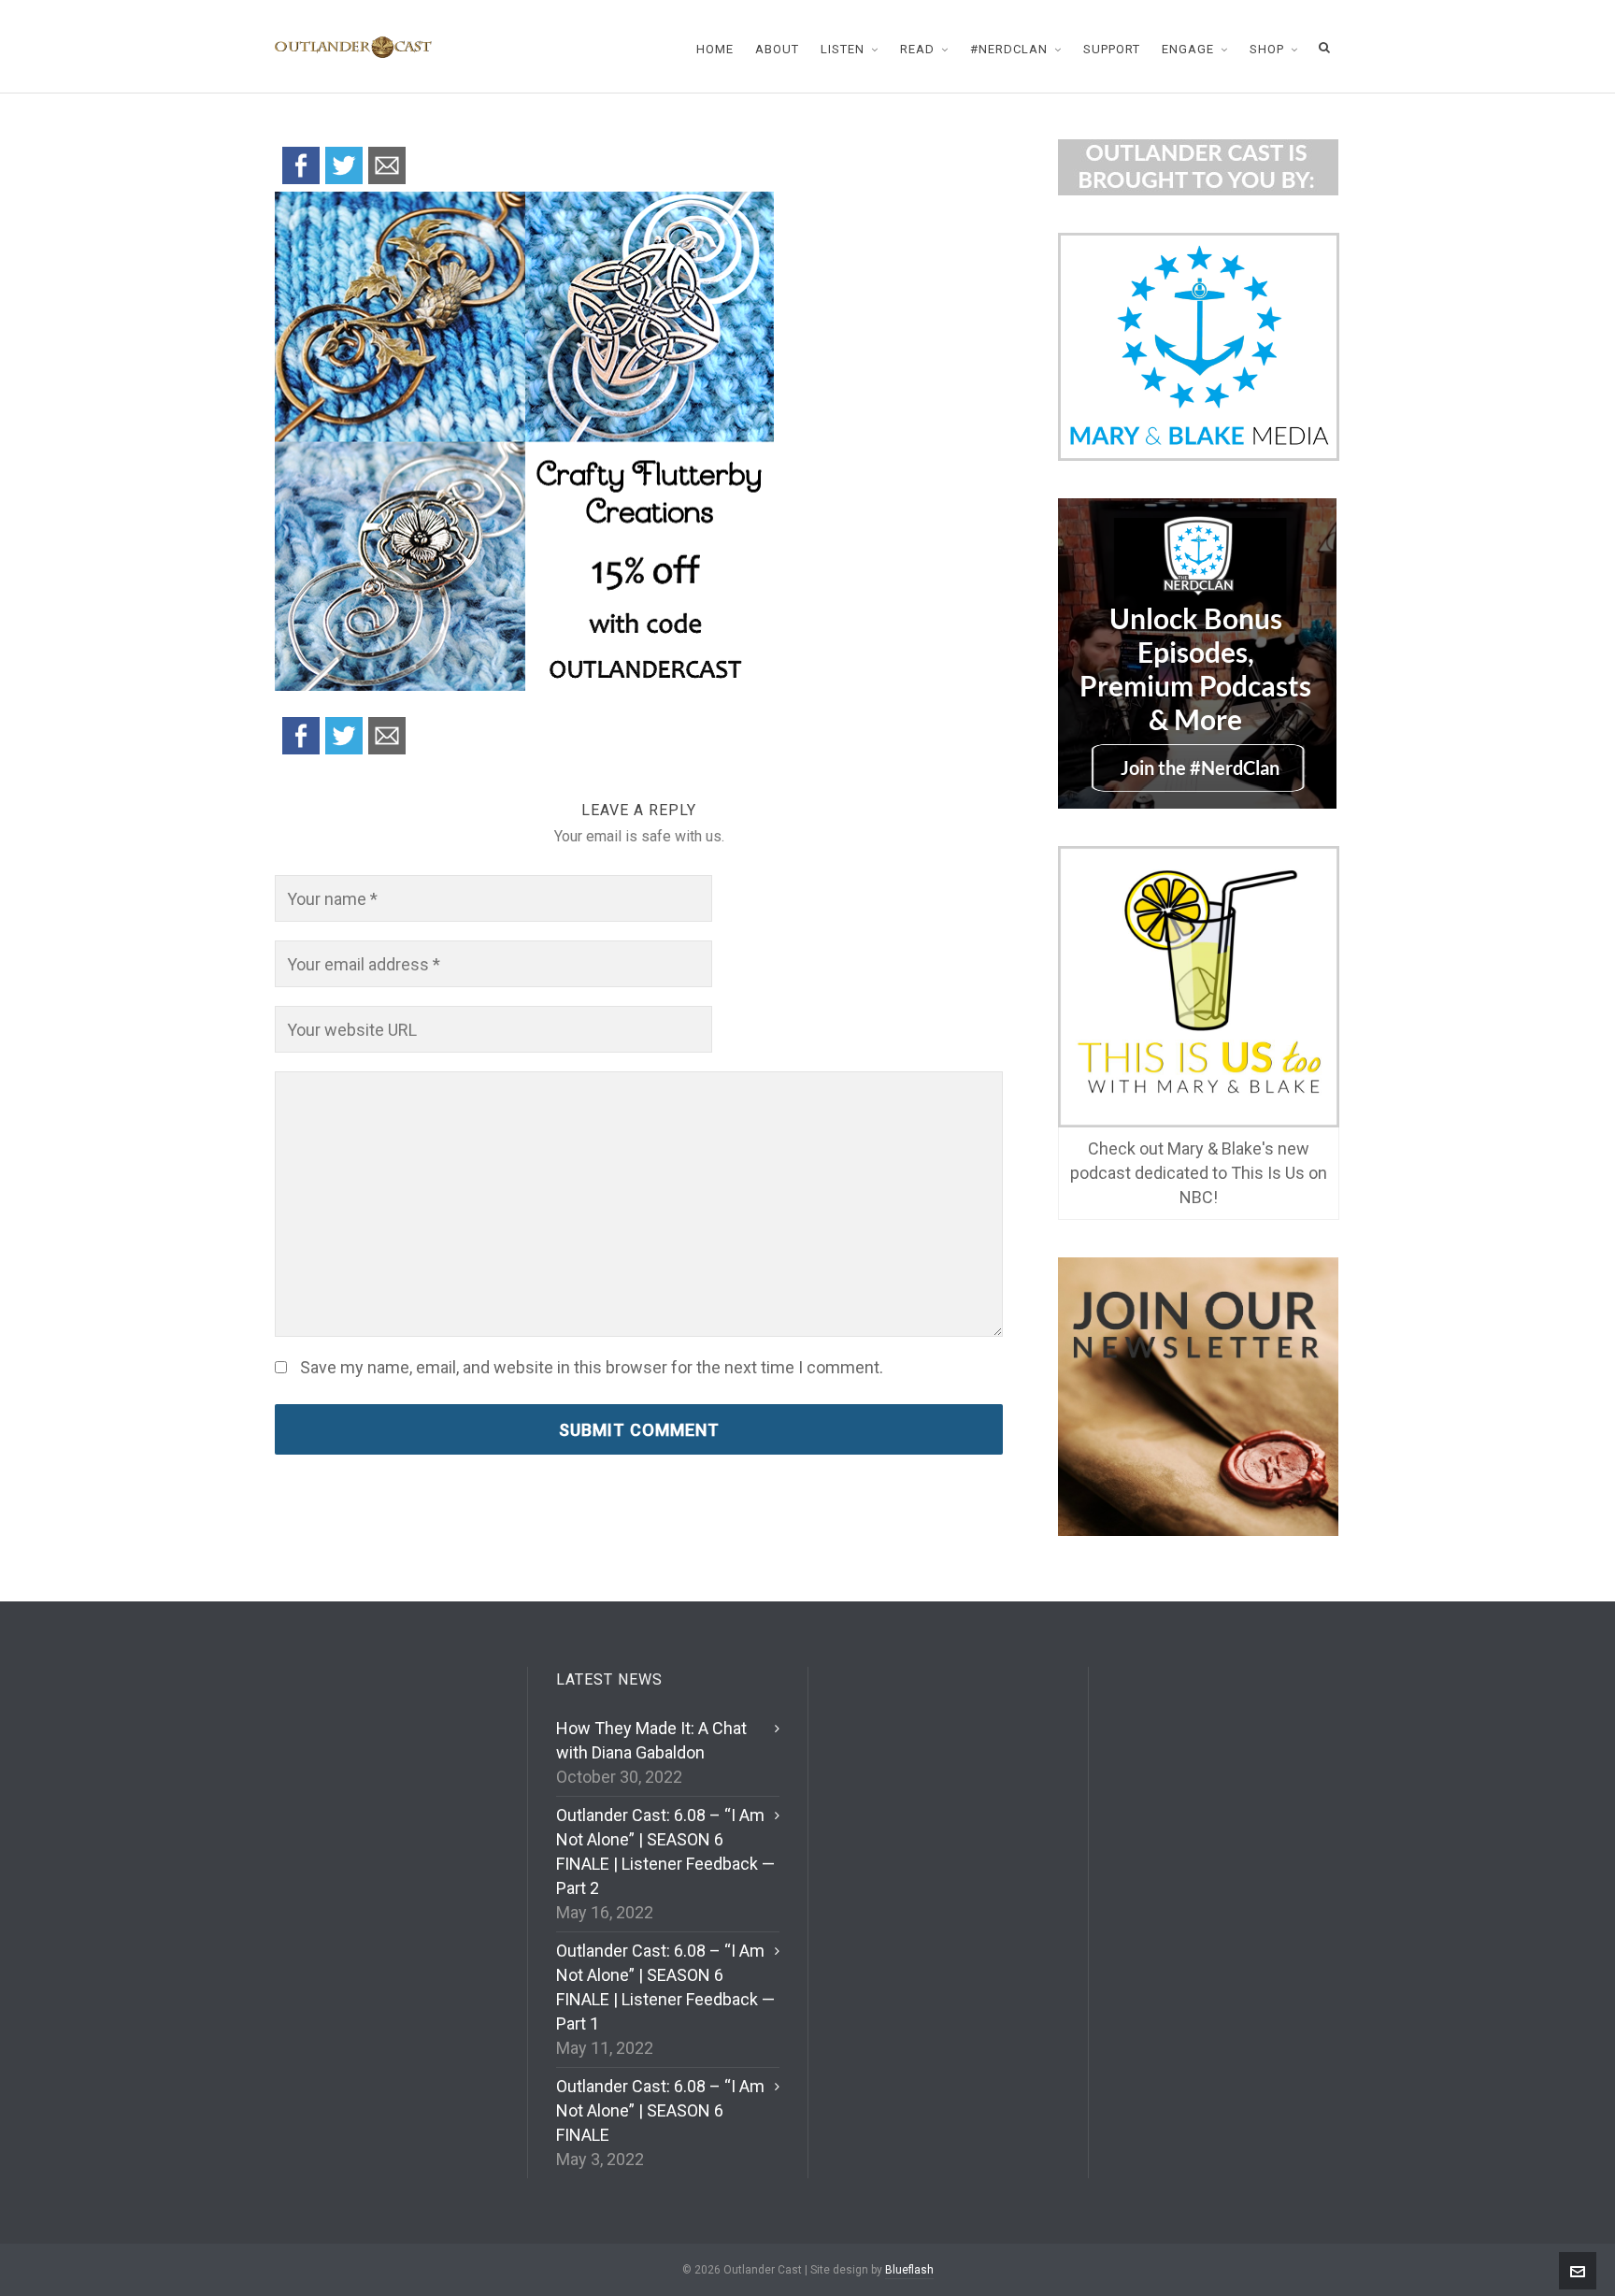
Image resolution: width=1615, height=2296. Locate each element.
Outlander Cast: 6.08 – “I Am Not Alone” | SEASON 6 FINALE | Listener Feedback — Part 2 (665, 1851)
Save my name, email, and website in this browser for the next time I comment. (592, 1368)
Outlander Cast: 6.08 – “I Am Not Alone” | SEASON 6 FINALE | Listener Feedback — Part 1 (665, 1987)
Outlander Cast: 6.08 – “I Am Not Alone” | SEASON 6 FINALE (660, 2110)
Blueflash (909, 2270)
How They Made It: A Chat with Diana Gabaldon (651, 1740)
